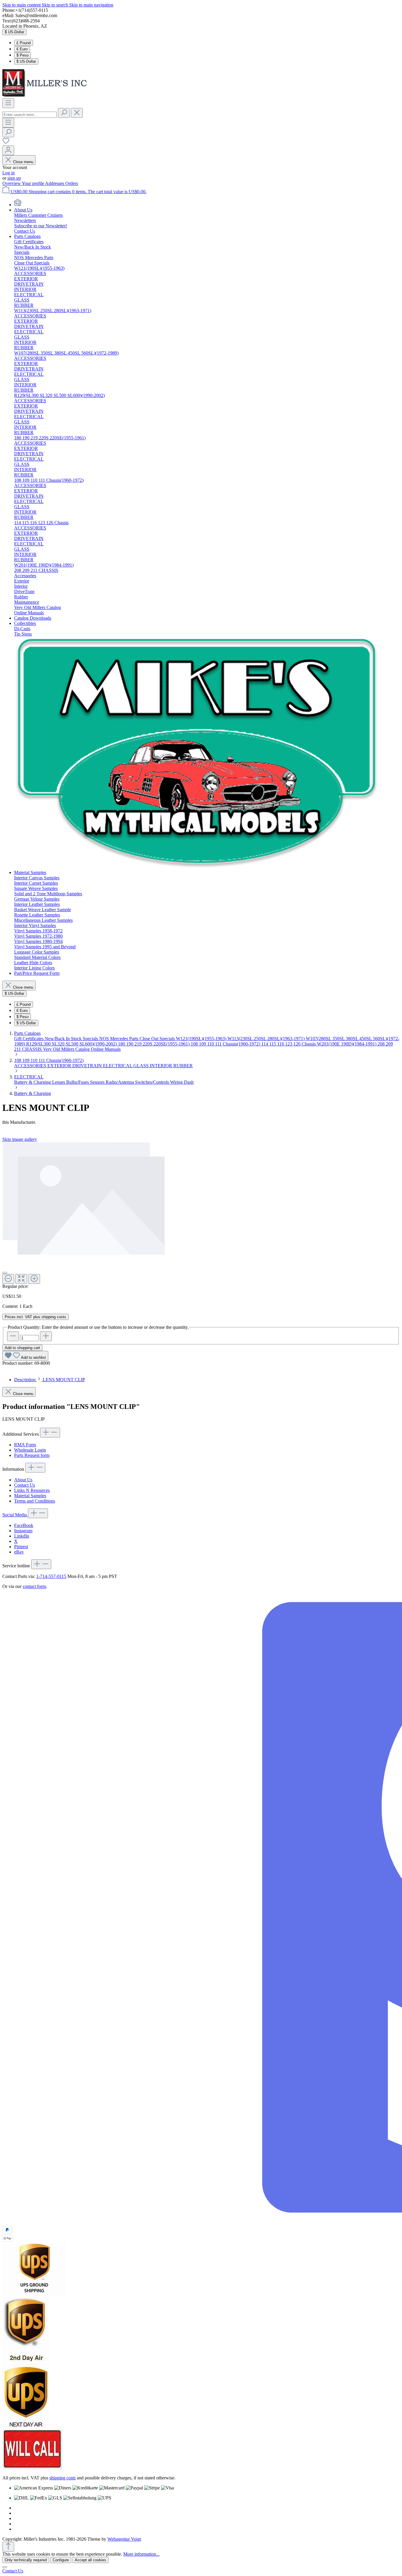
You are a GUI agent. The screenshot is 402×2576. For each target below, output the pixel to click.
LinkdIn (22, 1536)
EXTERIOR (60, 1066)
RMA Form (25, 1445)
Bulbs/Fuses (78, 1082)
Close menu (23, 162)
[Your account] (8, 150)
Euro (22, 49)
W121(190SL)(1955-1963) (202, 1039)
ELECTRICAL (118, 1066)
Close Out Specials (158, 1039)
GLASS (142, 1066)
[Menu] (8, 103)
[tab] (50, 1380)
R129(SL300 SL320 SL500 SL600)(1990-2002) (72, 1044)
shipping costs (63, 2478)
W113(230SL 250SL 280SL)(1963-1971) (267, 1039)
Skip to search (55, 5)
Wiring (177, 1082)
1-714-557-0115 (51, 1576)
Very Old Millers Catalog (67, 1049)
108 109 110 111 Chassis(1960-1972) (226, 1044)
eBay (19, 1552)
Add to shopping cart (22, 1348)
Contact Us (25, 1485)
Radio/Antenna (120, 1082)
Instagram (23, 1531)
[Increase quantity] (46, 1336)
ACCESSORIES (31, 1066)
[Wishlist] (6, 143)
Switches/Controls (153, 1082)
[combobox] (30, 115)
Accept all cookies (90, 2560)
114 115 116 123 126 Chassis (289, 1044)
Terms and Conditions (35, 1501)
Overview (12, 183)
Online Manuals (106, 1049)
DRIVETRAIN (88, 1066)
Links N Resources (32, 1490)
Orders (72, 183)
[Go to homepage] (46, 96)
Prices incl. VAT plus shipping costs (35, 1317)
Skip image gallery (20, 1139)
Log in (9, 173)
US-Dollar (26, 61)
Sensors (98, 1082)
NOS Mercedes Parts (119, 1039)
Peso (23, 55)
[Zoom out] (8, 1279)
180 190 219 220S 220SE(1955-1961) (154, 1044)
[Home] (18, 205)
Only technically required (26, 2560)
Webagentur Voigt (124, 2539)
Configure (61, 2560)
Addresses (55, 183)
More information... (141, 2554)
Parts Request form (32, 1455)
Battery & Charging (33, 1082)
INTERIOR (162, 1066)
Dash (189, 1082)
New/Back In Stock (64, 1039)
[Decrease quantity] (13, 1336)
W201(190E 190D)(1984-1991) (347, 1044)
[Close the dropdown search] (77, 113)
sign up (14, 178)
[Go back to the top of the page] (8, 2547)
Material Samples (30, 1496)
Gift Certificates (29, 1039)
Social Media (15, 1515)
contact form (34, 1586)
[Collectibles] (197, 867)
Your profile (33, 183)
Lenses (59, 1082)
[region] (201, 1213)
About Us (23, 1480)
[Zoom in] (34, 1279)
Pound (24, 43)
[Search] (64, 113)
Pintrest (21, 1547)
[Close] (5, 1273)
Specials (91, 1039)
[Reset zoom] (21, 1279)
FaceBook (24, 1525)
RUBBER (183, 1066)
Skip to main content (22, 5)
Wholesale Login (30, 1450)
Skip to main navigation (91, 5)
